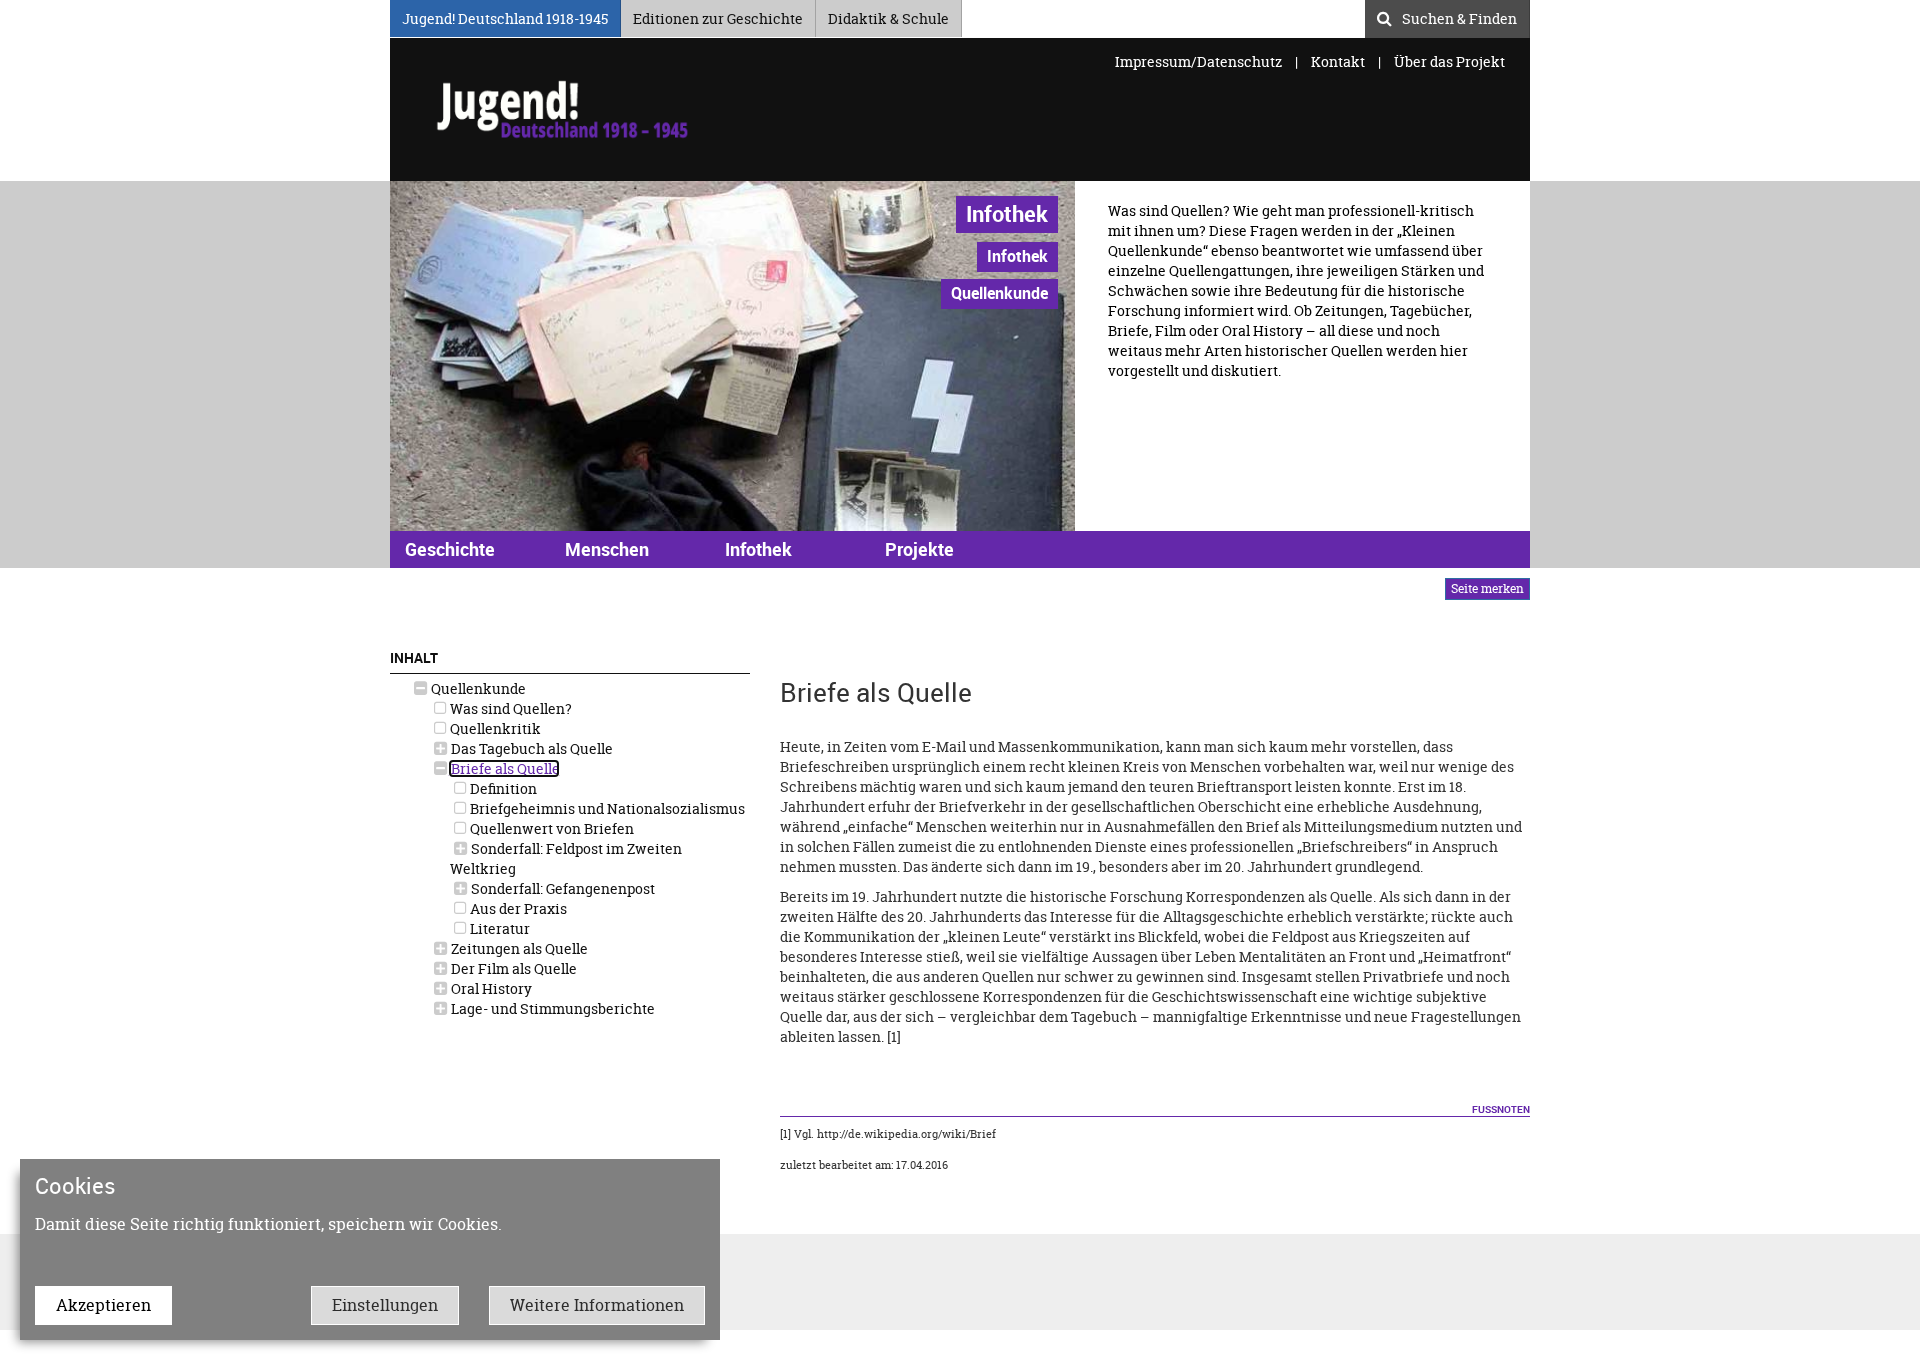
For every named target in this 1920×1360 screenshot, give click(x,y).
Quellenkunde (477, 688)
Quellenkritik (494, 728)
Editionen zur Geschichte (718, 15)
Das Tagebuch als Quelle (530, 748)
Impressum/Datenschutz (1200, 61)
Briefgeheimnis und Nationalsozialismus (606, 808)
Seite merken (1487, 588)
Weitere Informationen (597, 1305)
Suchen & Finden (1459, 16)
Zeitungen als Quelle (518, 948)
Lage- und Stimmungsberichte (551, 1008)
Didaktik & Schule (888, 15)
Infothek (1007, 213)
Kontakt (1338, 61)
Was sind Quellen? (509, 708)
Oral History (490, 988)
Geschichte (450, 549)
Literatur (498, 928)
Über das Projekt (1449, 61)
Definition (502, 788)
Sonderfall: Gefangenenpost (561, 888)
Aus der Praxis (517, 908)
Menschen (607, 549)
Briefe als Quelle (504, 768)
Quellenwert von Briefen (550, 828)
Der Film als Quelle (512, 968)
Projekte (919, 549)
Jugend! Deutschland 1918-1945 (505, 15)
